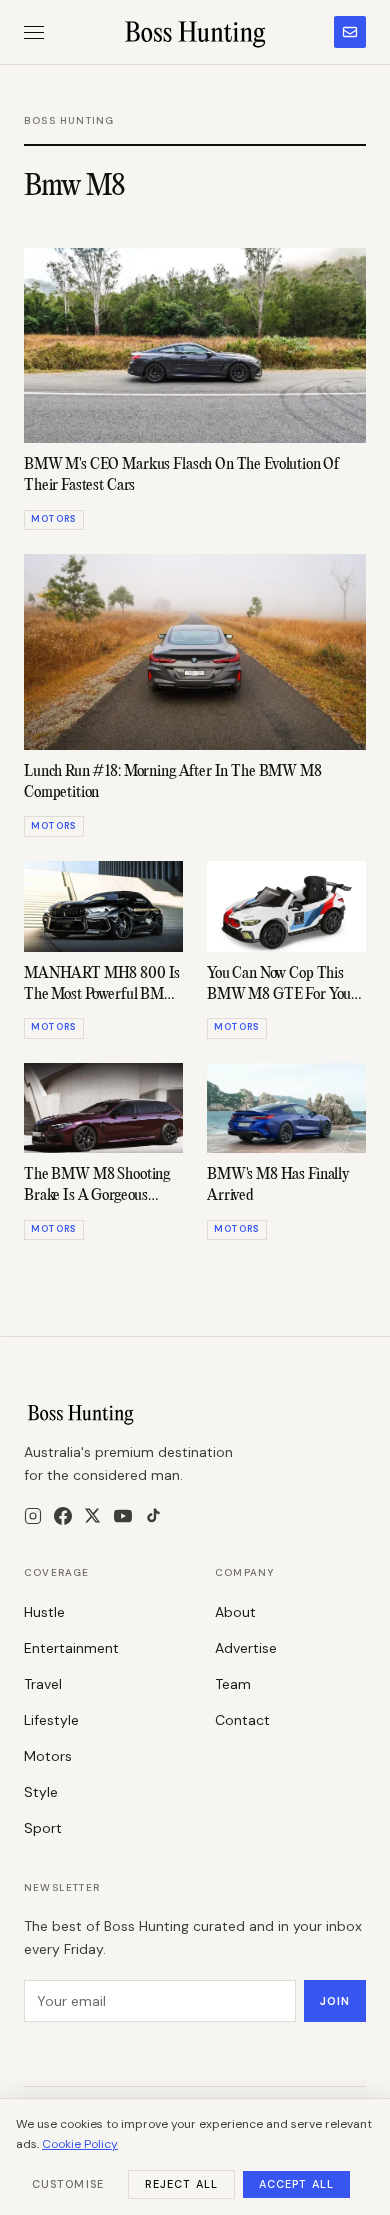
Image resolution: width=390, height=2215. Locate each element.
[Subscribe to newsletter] (350, 32)
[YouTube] (123, 1516)
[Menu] (34, 32)
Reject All (181, 2184)
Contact (242, 1720)
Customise (68, 2184)
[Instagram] (33, 1516)
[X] (92, 1515)
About (235, 1612)
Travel (43, 1684)
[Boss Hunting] (195, 32)
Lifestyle (51, 1720)
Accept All (296, 2184)
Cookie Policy (80, 2144)
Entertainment (71, 1648)
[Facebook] (63, 1516)
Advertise (246, 1648)
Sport (43, 1828)
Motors (48, 1756)
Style (41, 1792)
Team (233, 1684)
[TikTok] (153, 1515)
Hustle (44, 1612)
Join (335, 2001)
